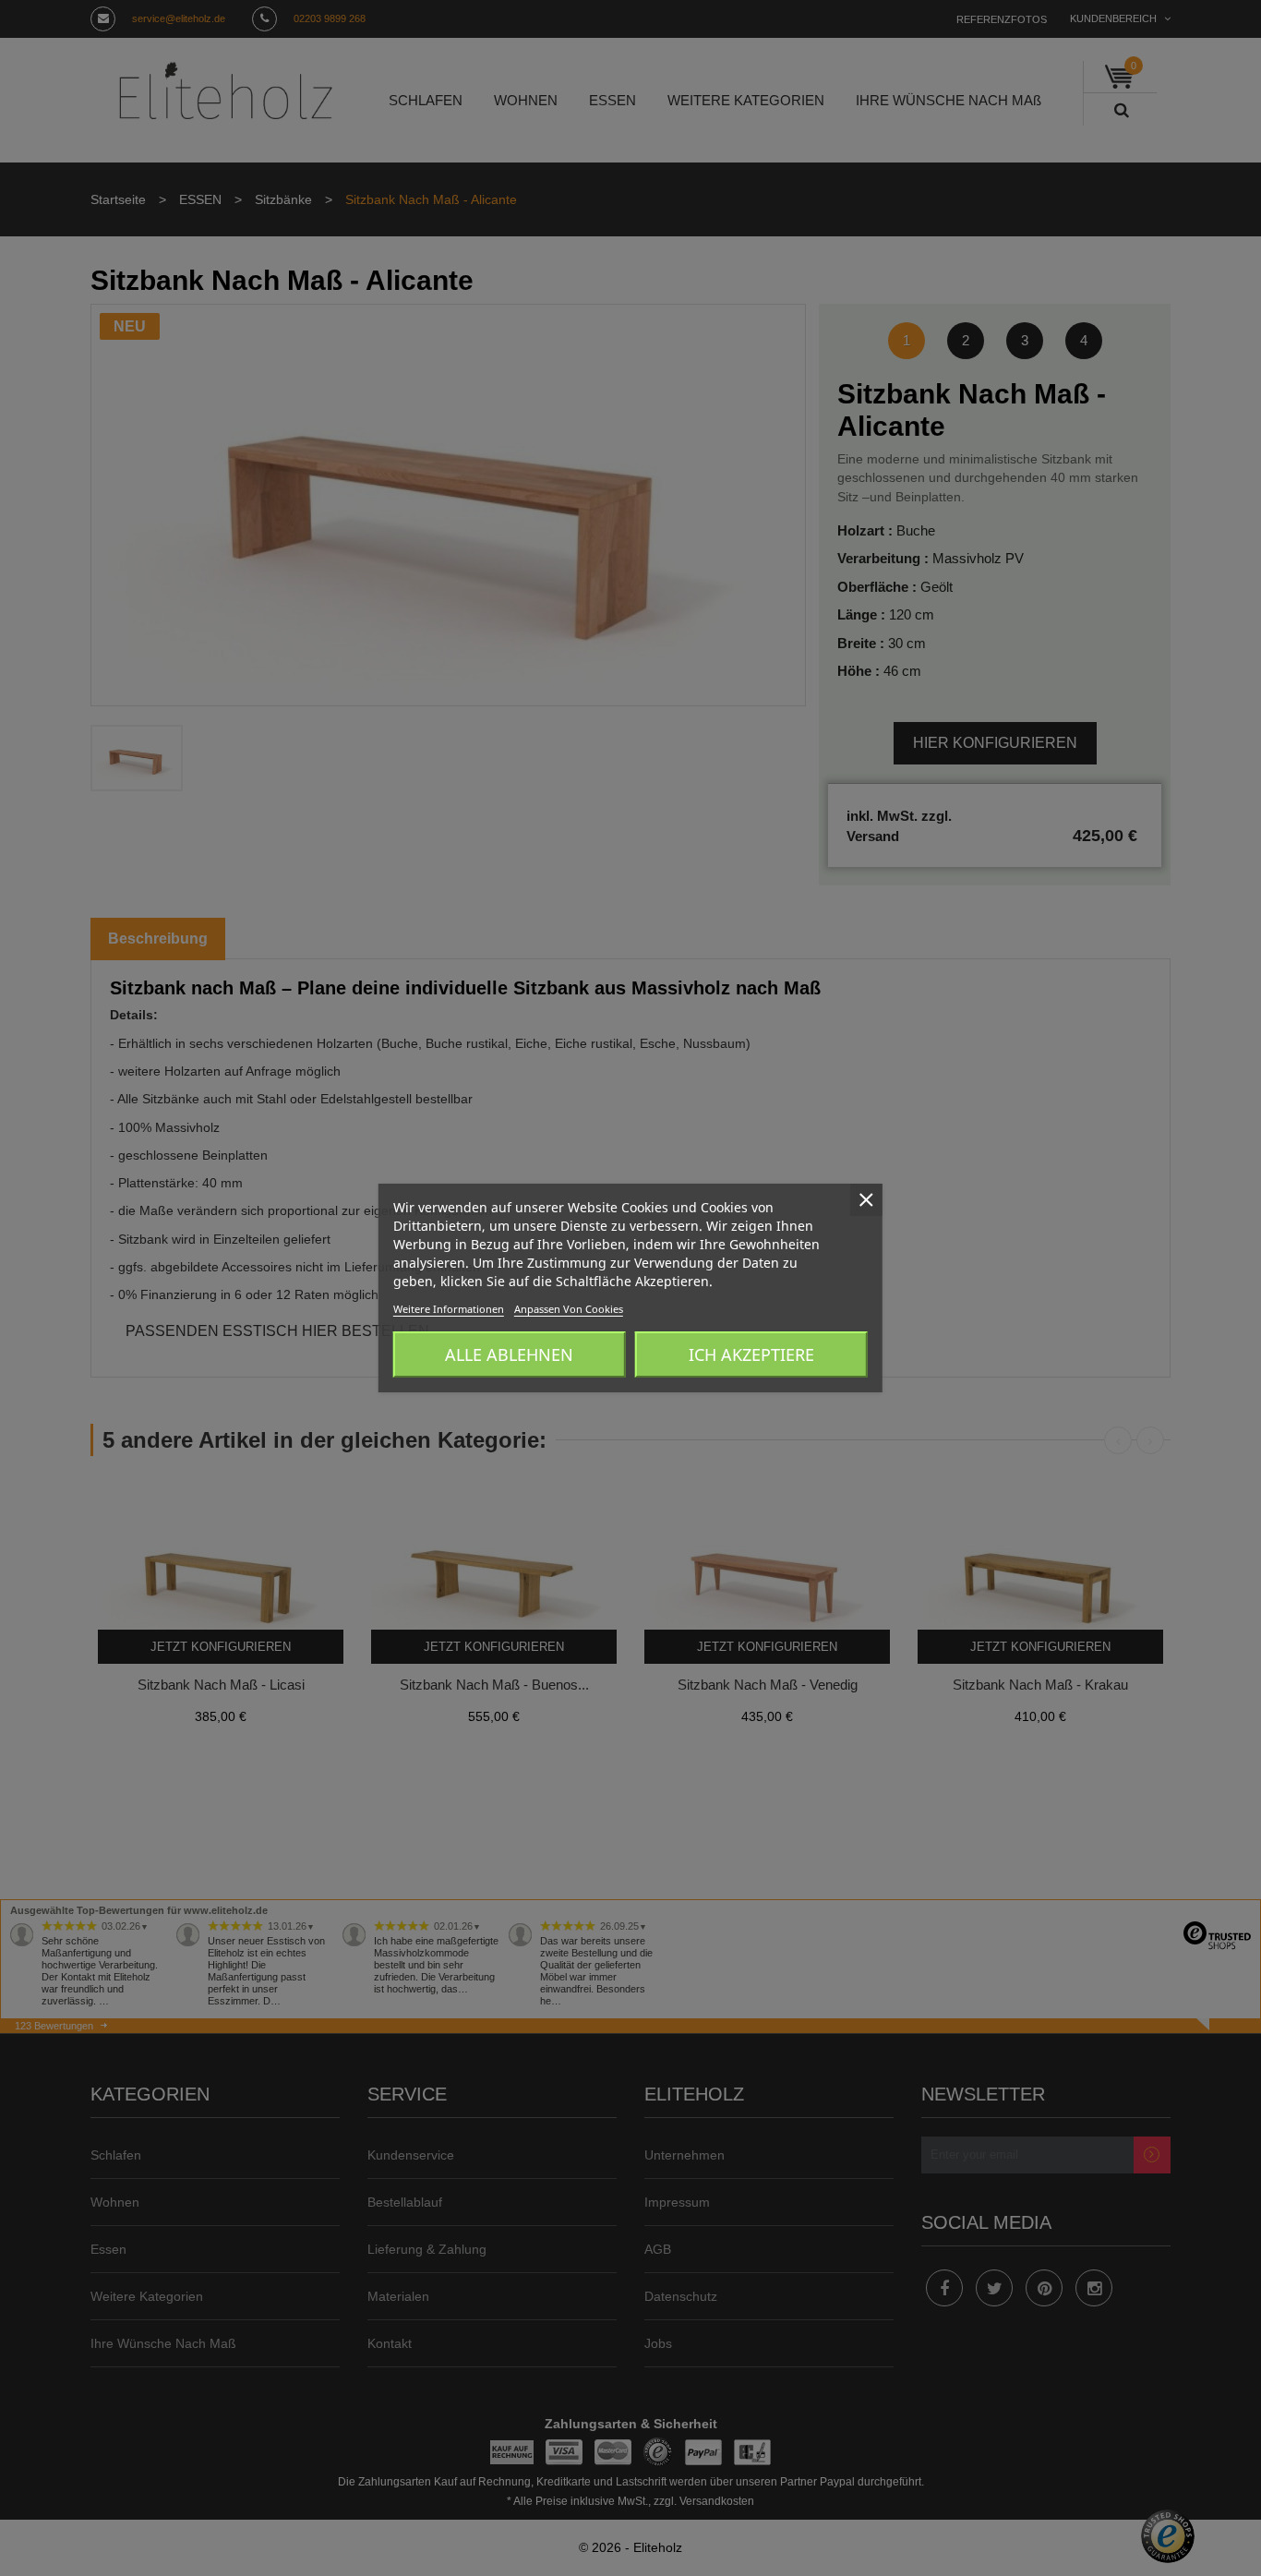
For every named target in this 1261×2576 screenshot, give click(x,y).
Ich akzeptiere (751, 1354)
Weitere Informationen (449, 1309)
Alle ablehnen (509, 1354)
